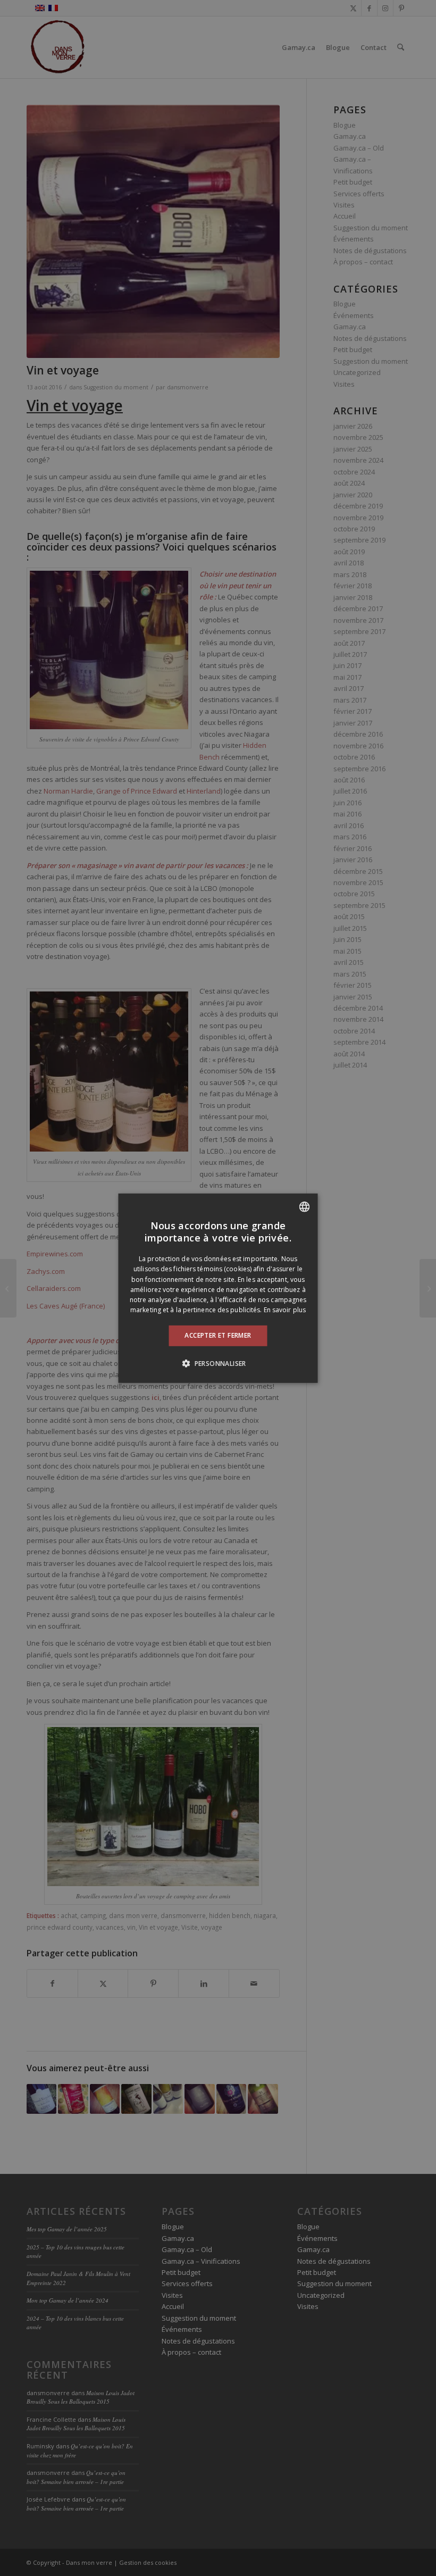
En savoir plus (285, 1310)
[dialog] (218, 1288)
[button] (218, 1363)
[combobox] (305, 1206)
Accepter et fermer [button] (218, 1335)
